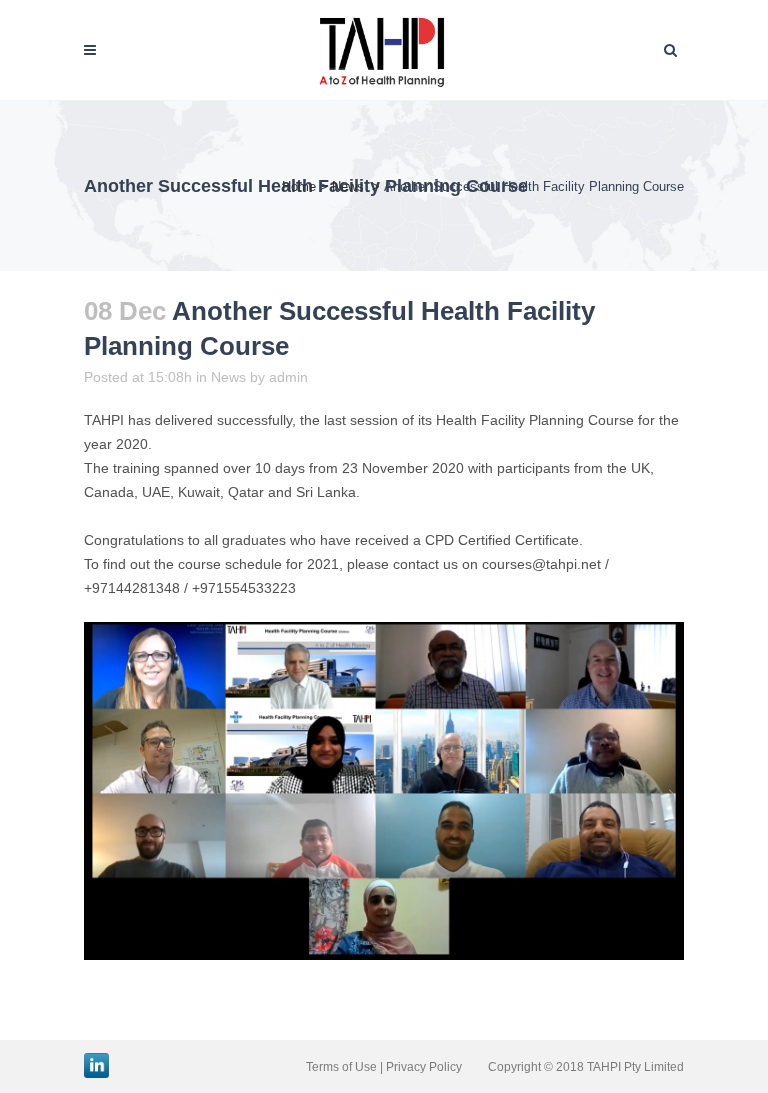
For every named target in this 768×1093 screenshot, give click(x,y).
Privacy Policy (424, 1067)
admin (288, 377)
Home (299, 186)
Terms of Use (341, 1067)
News (348, 186)
